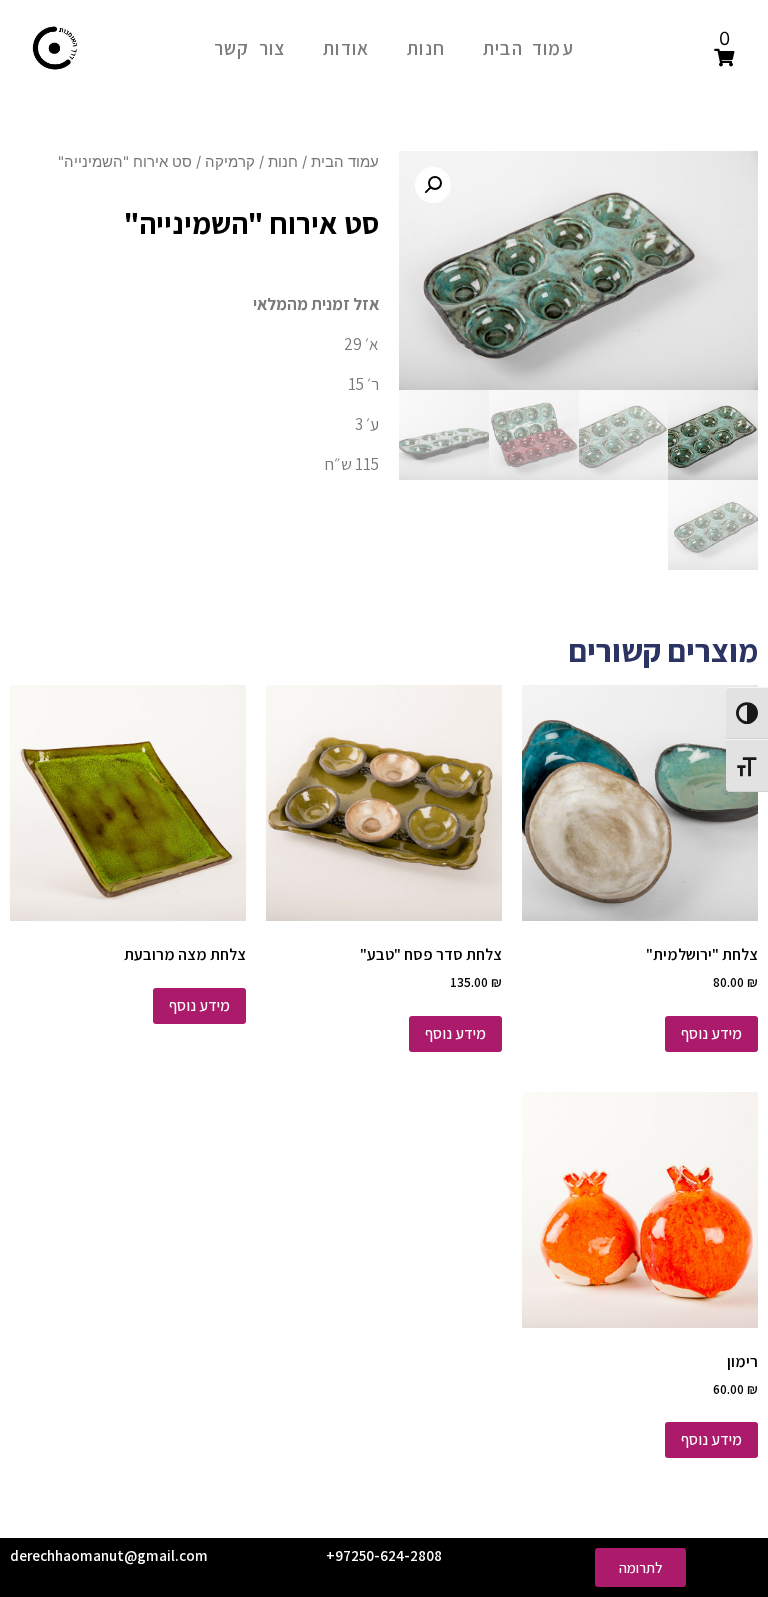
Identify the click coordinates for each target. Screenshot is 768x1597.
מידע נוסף (711, 1033)
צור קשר (249, 48)
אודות (346, 48)
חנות (426, 48)
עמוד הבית (528, 48)
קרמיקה (230, 162)
